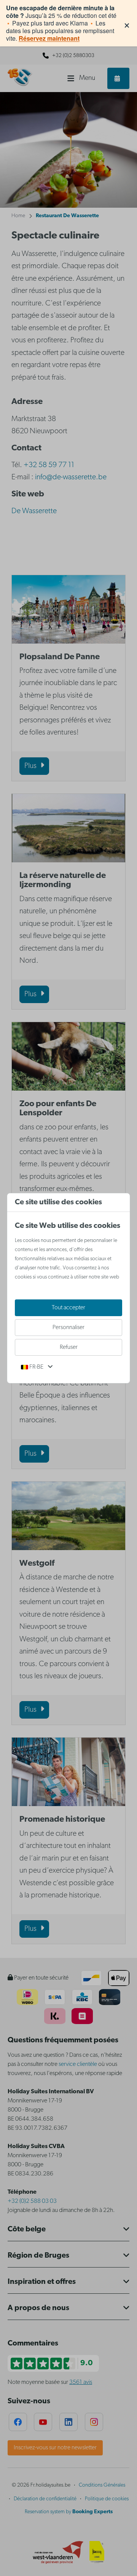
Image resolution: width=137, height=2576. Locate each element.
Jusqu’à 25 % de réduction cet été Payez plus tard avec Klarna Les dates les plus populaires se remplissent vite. (61, 23)
